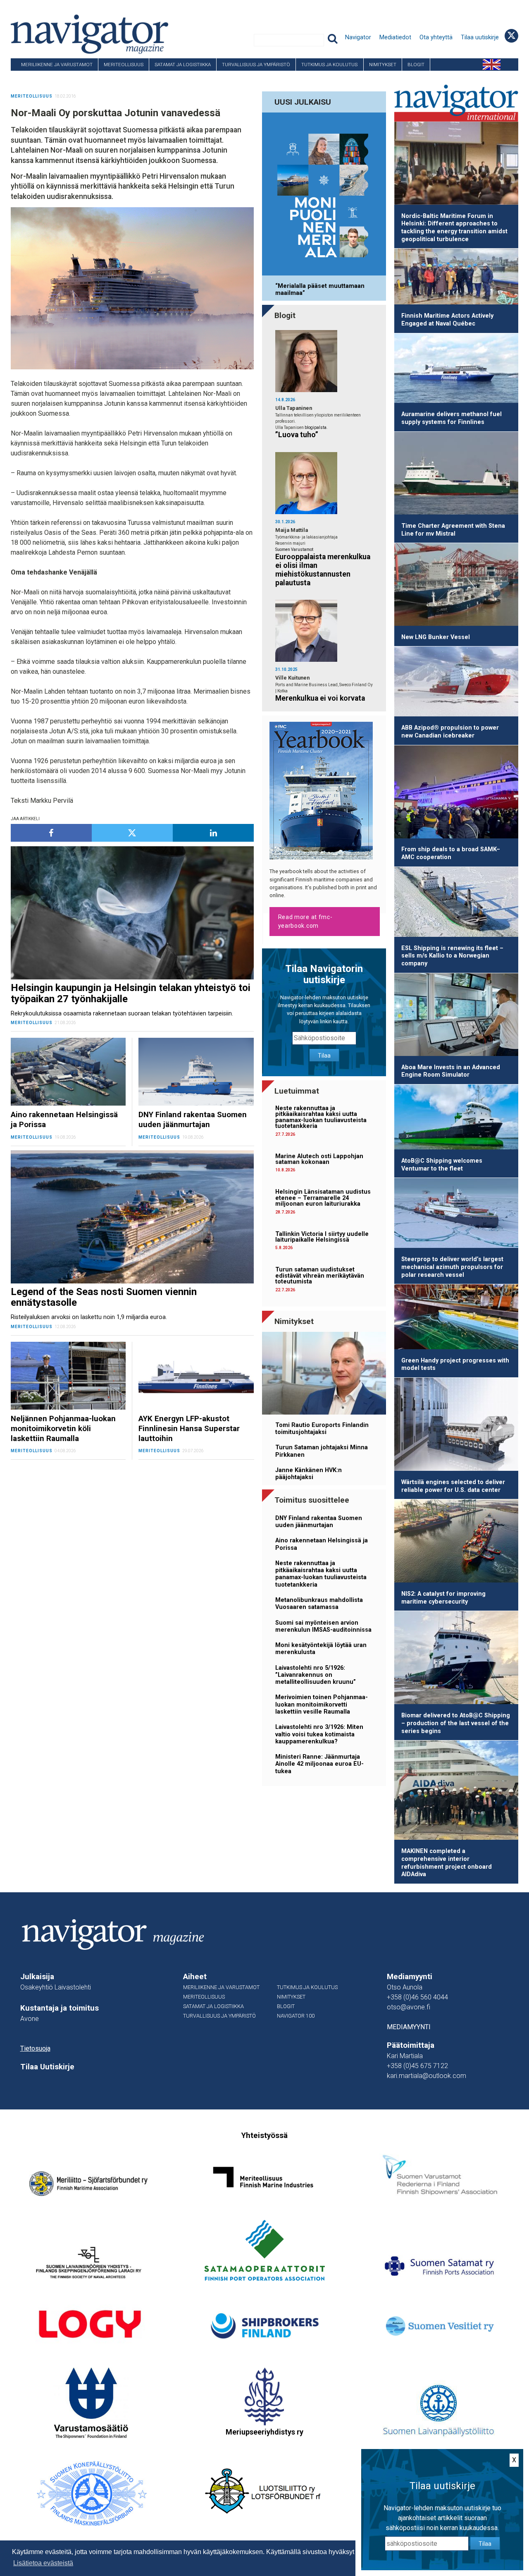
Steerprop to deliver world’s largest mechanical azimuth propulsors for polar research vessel (452, 1267)
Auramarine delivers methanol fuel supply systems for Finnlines (452, 418)
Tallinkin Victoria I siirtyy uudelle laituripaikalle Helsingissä (322, 1237)
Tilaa (324, 1056)
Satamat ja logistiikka (183, 65)
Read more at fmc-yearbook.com (305, 921)
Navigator (358, 37)
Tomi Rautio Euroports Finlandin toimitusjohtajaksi (322, 1429)
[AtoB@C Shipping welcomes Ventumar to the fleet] (456, 1118)
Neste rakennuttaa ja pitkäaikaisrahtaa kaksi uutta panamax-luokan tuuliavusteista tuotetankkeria (321, 1117)
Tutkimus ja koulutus (329, 65)
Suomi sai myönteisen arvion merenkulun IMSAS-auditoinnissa (323, 1626)
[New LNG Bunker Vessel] (456, 586)
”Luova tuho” (297, 435)
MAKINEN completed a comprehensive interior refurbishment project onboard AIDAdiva (447, 1863)
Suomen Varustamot (294, 549)
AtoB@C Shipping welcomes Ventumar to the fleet (442, 1165)
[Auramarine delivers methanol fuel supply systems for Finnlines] (456, 370)
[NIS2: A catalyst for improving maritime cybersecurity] (456, 1542)
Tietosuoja (35, 2048)
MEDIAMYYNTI (409, 2027)
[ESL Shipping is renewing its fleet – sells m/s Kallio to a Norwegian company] (456, 903)
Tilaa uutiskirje (480, 37)
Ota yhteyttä (436, 37)
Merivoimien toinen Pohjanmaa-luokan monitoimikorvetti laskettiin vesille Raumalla (322, 1705)
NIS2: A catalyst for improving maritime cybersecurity (443, 1598)
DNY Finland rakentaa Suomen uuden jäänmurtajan (319, 1522)
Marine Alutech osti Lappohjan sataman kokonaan (319, 1159)
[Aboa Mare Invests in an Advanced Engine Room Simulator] (456, 1016)
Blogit (416, 65)
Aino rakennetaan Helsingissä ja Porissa (322, 1544)
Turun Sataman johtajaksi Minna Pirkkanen (322, 1451)
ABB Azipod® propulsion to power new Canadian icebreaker (450, 732)
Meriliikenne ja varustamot (57, 65)
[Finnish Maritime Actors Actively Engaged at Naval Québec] (456, 278)
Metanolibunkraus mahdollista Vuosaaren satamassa (319, 1604)
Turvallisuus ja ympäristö (256, 65)
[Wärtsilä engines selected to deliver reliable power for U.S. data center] (456, 1426)
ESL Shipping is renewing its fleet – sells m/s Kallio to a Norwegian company (452, 956)
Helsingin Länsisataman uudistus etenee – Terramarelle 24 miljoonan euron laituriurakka (323, 1198)
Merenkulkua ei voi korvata (320, 698)
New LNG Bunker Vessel (436, 637)
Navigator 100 (33, 77)
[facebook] (51, 833)
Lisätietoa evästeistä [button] (43, 2563)
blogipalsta (316, 427)
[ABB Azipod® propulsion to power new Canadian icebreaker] (456, 683)
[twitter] (132, 833)
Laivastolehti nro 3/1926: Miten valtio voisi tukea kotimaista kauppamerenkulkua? (319, 1734)
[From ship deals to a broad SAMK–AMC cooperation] (456, 793)
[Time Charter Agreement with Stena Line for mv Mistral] (456, 475)
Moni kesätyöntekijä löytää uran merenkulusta (321, 1649)
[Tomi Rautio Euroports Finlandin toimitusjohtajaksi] (324, 1375)
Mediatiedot (395, 37)
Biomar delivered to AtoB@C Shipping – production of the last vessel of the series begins (456, 1723)
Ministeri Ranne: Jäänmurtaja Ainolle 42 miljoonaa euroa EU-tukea (319, 1764)
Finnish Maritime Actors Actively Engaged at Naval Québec (447, 320)
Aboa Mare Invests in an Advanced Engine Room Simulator (451, 1071)
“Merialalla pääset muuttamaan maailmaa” (320, 290)
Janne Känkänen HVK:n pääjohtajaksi (309, 1474)
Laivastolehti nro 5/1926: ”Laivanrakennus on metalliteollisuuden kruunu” (316, 1675)
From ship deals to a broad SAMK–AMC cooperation (451, 853)
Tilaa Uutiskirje (47, 2067)
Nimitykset (383, 65)
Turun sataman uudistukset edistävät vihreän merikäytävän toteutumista (320, 1276)
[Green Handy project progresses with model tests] (456, 1318)
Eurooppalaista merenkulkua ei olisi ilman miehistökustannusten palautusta (323, 570)
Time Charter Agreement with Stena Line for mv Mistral (453, 530)
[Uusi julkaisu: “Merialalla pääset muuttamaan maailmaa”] (324, 195)
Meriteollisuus (124, 65)
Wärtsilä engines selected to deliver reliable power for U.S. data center (453, 1486)
